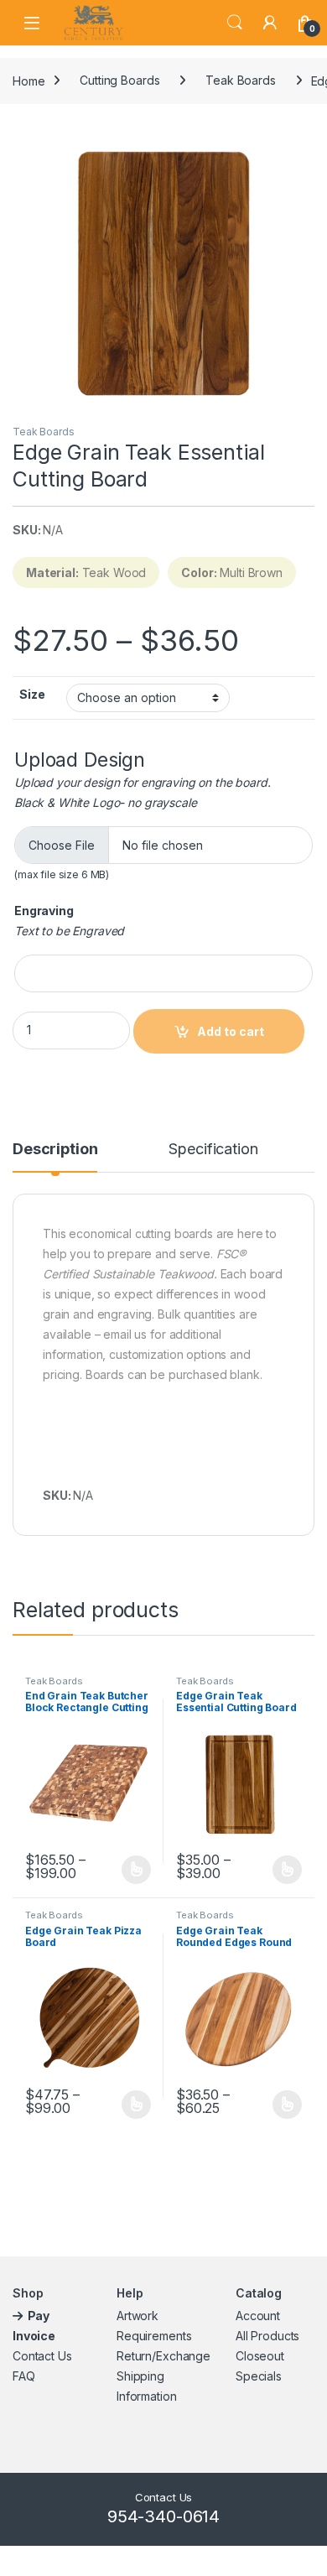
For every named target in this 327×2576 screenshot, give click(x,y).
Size (32, 694)
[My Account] (270, 23)
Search (235, 23)
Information (146, 2396)
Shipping (140, 2376)
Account (258, 2316)
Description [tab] (55, 1150)
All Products (267, 2336)
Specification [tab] (213, 1150)
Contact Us (42, 2356)
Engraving (44, 911)
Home (29, 80)
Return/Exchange (163, 2356)
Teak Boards (240, 80)
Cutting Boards (119, 80)
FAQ (24, 2376)
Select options (131, 1870)
